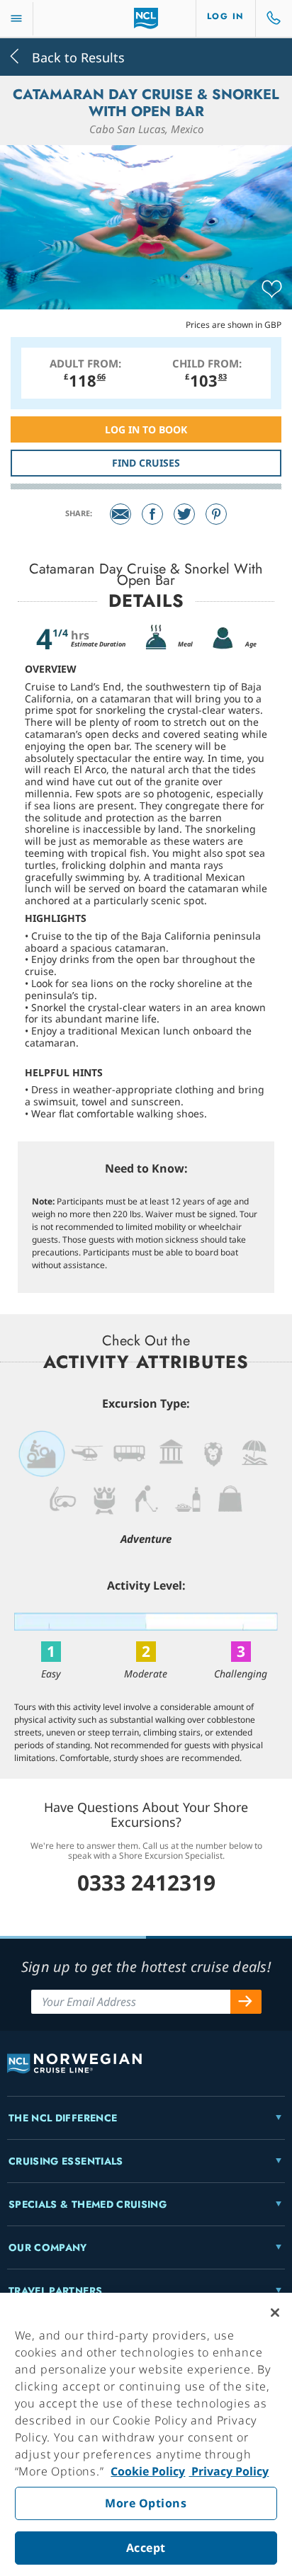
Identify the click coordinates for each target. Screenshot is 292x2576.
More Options (146, 2503)
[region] (146, 2434)
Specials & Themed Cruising (88, 2204)
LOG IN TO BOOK (146, 429)
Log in (226, 16)
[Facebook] (152, 514)
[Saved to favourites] (272, 290)
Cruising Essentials (66, 2161)
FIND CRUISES (146, 463)
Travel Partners (55, 2291)
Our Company (48, 2247)
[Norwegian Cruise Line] (146, 18)
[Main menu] (16, 19)
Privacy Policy (229, 2471)
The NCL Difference (63, 2118)
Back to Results (77, 56)
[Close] (275, 2313)
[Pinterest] (216, 514)
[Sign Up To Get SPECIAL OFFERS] (246, 2002)
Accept (146, 2548)
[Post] (120, 514)
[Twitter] (184, 514)
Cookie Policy (148, 2471)
